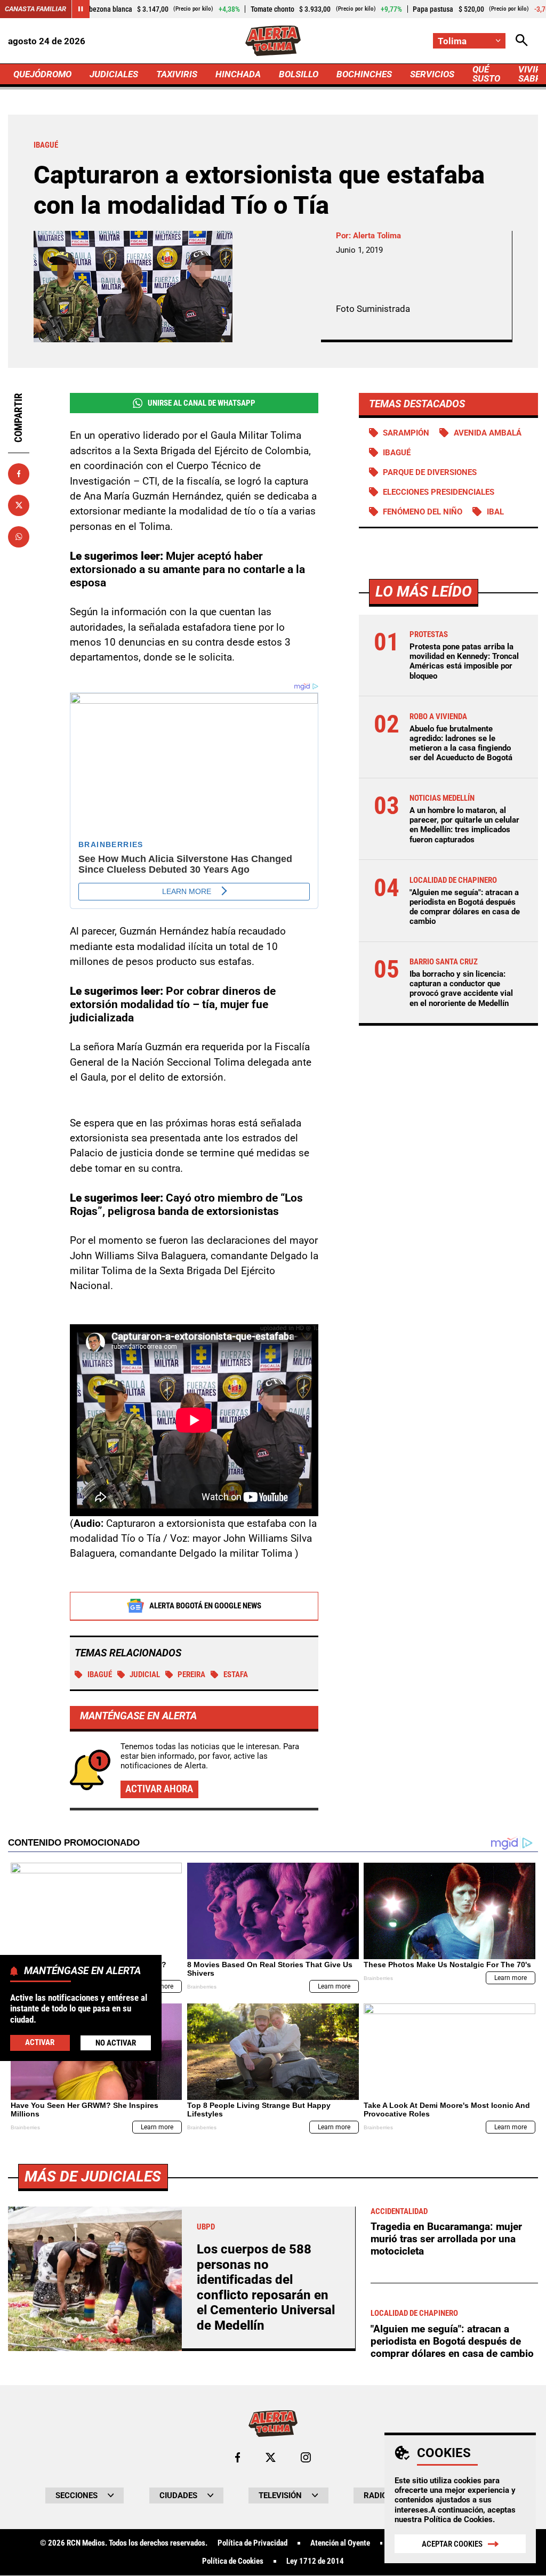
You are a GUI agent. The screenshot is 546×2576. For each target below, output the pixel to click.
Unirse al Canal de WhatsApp (202, 403)
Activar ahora (159, 1789)
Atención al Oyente (340, 2543)
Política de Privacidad (252, 2543)
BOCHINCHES (364, 74)
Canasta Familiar (35, 9)
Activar (40, 2042)
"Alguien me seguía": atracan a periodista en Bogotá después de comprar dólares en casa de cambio (465, 907)
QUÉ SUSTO (486, 74)
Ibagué (100, 1675)
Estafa (236, 1675)
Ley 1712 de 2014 (315, 2561)
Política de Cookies (458, 2519)
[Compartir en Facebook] (19, 474)
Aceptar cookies (452, 2544)
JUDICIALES (114, 74)
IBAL (495, 512)
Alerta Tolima (377, 236)
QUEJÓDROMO (42, 74)
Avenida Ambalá (488, 433)
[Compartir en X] (19, 505)
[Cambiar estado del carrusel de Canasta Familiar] (81, 9)
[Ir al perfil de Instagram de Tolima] (306, 2457)
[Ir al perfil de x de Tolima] (271, 2457)
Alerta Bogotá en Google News (205, 1606)
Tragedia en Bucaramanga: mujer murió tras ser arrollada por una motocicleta (446, 2239)
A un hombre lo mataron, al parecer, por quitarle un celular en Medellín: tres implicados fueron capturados (464, 825)
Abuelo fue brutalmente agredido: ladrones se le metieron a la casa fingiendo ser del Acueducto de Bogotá (461, 743)
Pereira (191, 1675)
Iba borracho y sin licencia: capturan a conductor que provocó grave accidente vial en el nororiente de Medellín (461, 989)
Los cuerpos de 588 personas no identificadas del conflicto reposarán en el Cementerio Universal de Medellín (266, 2287)
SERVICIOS (432, 74)
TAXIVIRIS (177, 74)
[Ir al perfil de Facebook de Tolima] (238, 2457)
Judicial (145, 1675)
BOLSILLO (299, 74)
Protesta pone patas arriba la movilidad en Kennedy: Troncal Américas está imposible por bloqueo (464, 661)
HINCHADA (238, 74)
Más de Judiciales (93, 2176)
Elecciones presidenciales (439, 492)
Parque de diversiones (430, 472)
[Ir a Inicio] (273, 41)
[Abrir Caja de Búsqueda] (522, 41)
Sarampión (406, 433)
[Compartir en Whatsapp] (19, 537)
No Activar (116, 2043)
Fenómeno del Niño (423, 512)
